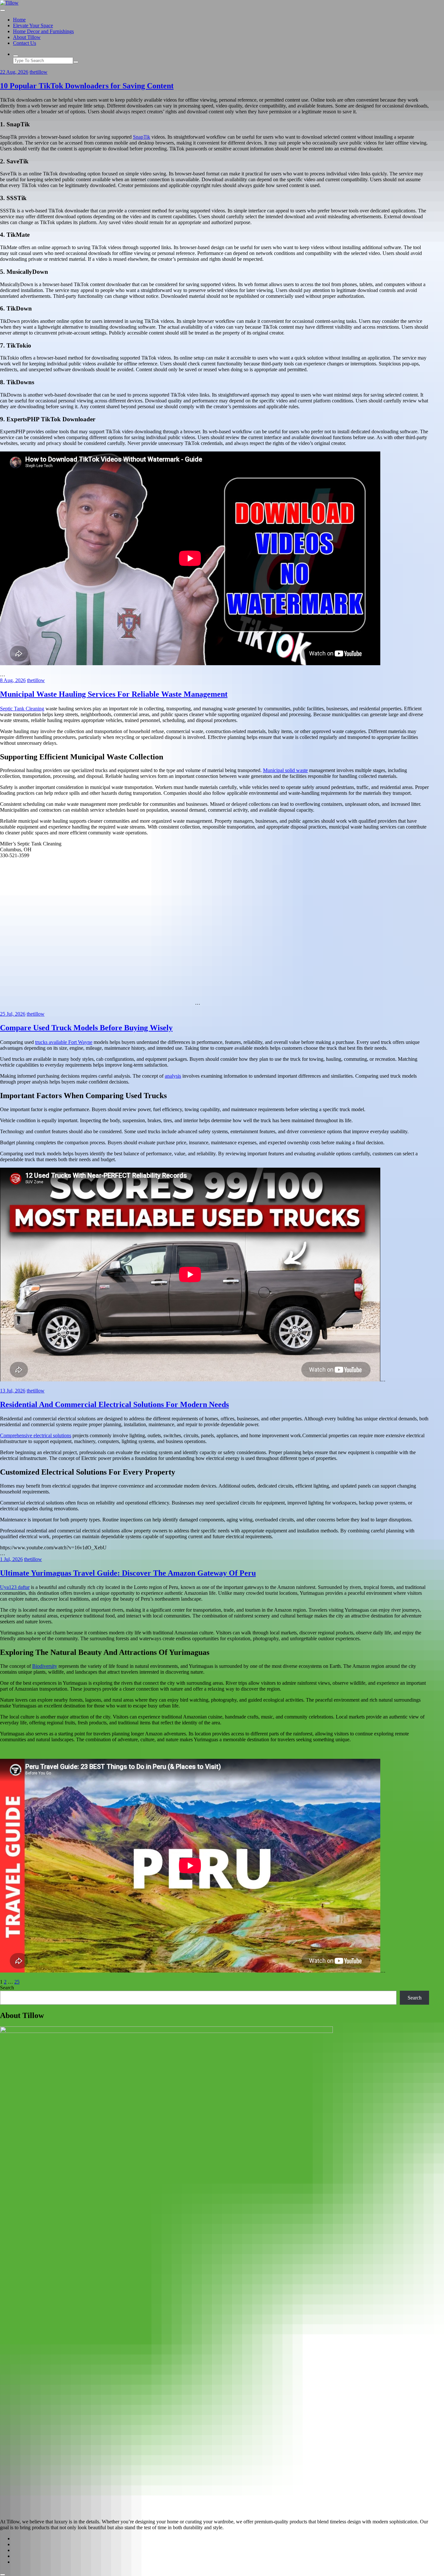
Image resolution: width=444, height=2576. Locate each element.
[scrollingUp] (3, 2575)
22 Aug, (14, 72)
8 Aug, (13, 680)
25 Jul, (13, 1014)
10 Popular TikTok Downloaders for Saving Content (87, 86)
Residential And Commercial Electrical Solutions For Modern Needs (114, 1404)
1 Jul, (11, 1559)
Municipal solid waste (285, 770)
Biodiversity (45, 1666)
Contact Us (25, 43)
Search (7, 1988)
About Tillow (27, 37)
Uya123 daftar (15, 1587)
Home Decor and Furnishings (43, 31)
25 (17, 1982)
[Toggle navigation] (3, 10)
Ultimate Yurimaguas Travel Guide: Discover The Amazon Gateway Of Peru (128, 1573)
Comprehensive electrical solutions (36, 1435)
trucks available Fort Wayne (64, 1042)
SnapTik (142, 137)
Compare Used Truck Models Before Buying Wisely (86, 1028)
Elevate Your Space (33, 25)
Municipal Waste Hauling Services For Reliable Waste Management (114, 694)
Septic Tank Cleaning (22, 709)
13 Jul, (13, 1391)
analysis (173, 1076)
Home (19, 20)
